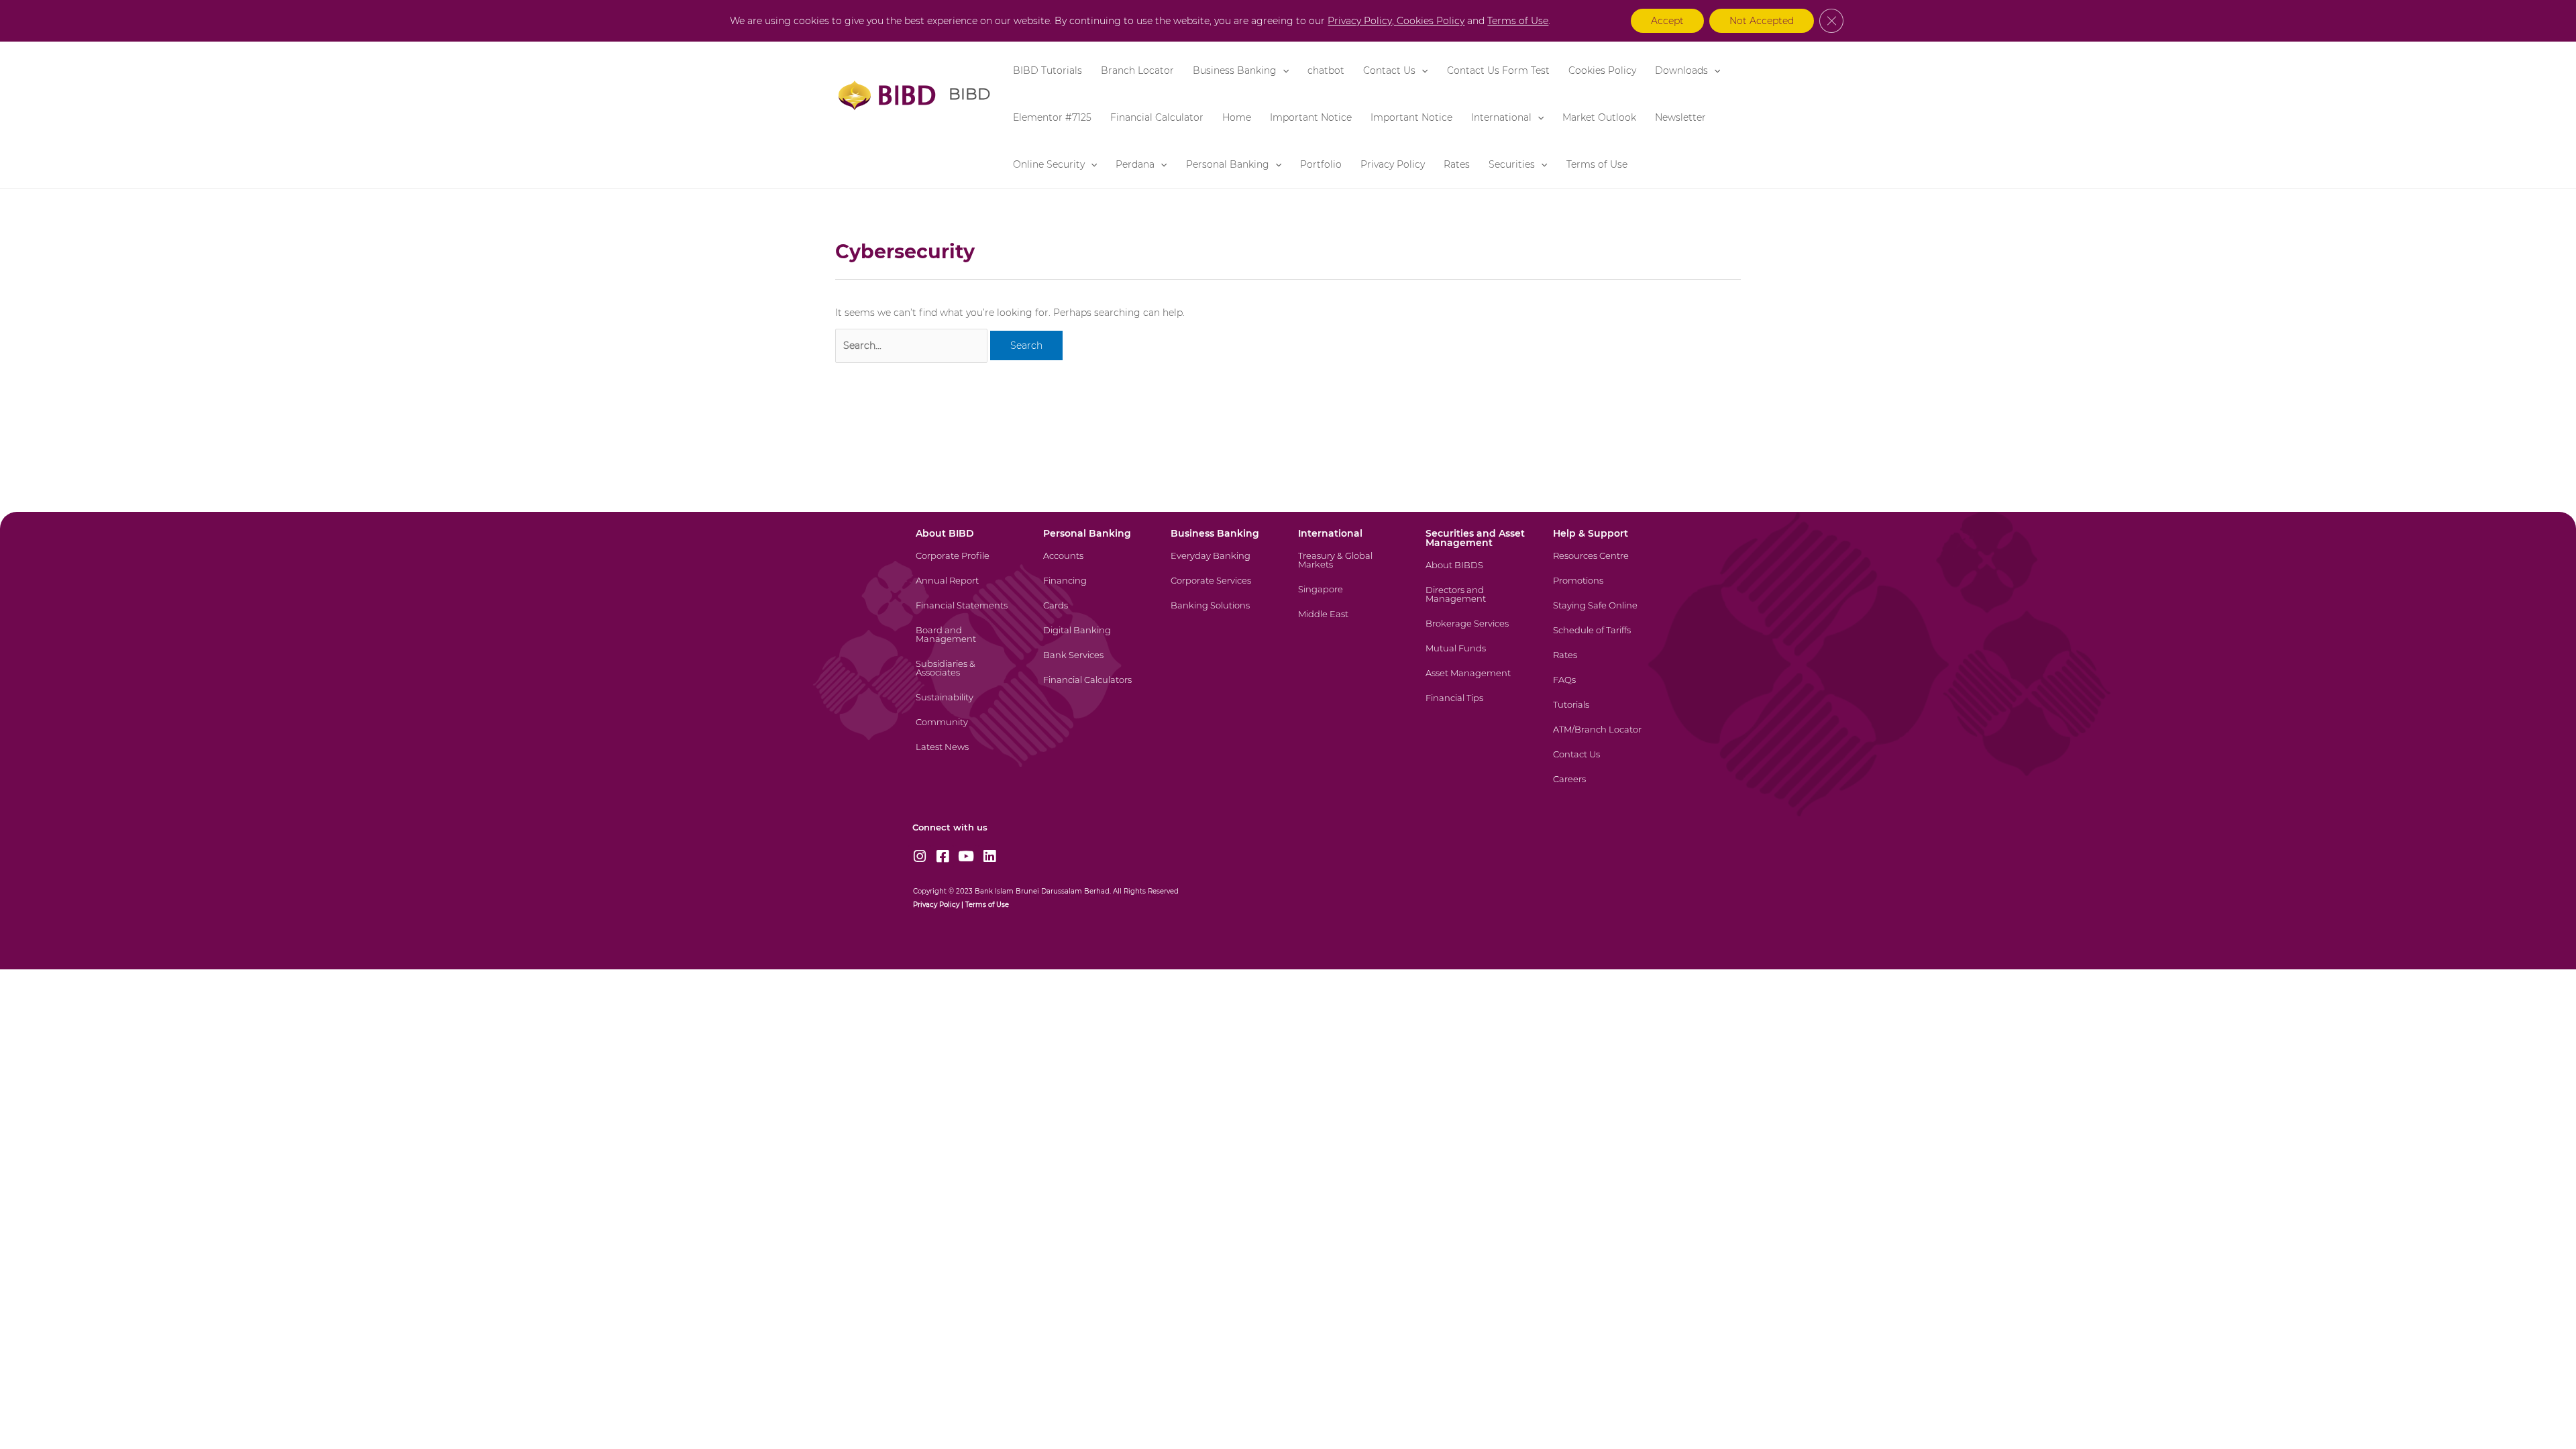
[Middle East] (1350, 622)
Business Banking (1235, 70)
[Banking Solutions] (1223, 613)
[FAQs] (1605, 688)
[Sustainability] (968, 705)
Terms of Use (1597, 164)
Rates (1457, 164)
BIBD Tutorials (1048, 70)
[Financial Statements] (968, 613)
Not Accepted (1762, 21)
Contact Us (1389, 70)
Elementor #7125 (1052, 117)
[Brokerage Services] (1478, 632)
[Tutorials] (1605, 713)
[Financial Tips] (1478, 706)
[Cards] (1095, 613)
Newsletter (1680, 117)
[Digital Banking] (1095, 638)
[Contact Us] (1605, 762)
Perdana (1135, 164)
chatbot (1326, 70)
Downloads (1681, 70)
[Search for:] (911, 346)
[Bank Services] (1095, 663)
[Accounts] (1095, 564)
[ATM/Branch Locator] (1605, 738)
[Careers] (1605, 787)
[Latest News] (968, 755)
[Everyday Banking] (1223, 564)
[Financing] (1095, 589)
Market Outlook (1599, 117)
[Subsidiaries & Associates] (968, 676)
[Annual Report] (968, 589)
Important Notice (1311, 117)
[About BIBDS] (1478, 573)
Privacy (925, 905)
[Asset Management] (1478, 681)
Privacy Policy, (1362, 21)
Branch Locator (1137, 70)
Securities (1512, 164)
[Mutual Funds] (1478, 656)
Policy (948, 905)
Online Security (1049, 164)
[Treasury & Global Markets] (1350, 568)
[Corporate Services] (1223, 589)
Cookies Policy (1602, 70)
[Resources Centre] (1605, 564)
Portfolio (1321, 164)
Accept (1667, 21)
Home (1237, 117)
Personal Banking (1228, 164)
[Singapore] (1350, 597)
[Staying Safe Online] (1605, 613)
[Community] (968, 730)
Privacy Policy (1393, 164)
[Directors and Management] (1478, 602)
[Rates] (1605, 663)
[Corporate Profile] (968, 564)
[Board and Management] (968, 643)
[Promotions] (1605, 589)
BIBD (969, 94)
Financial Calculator (1157, 117)
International (1501, 117)
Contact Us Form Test (1498, 70)
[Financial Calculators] (1095, 688)
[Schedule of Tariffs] (1605, 638)
